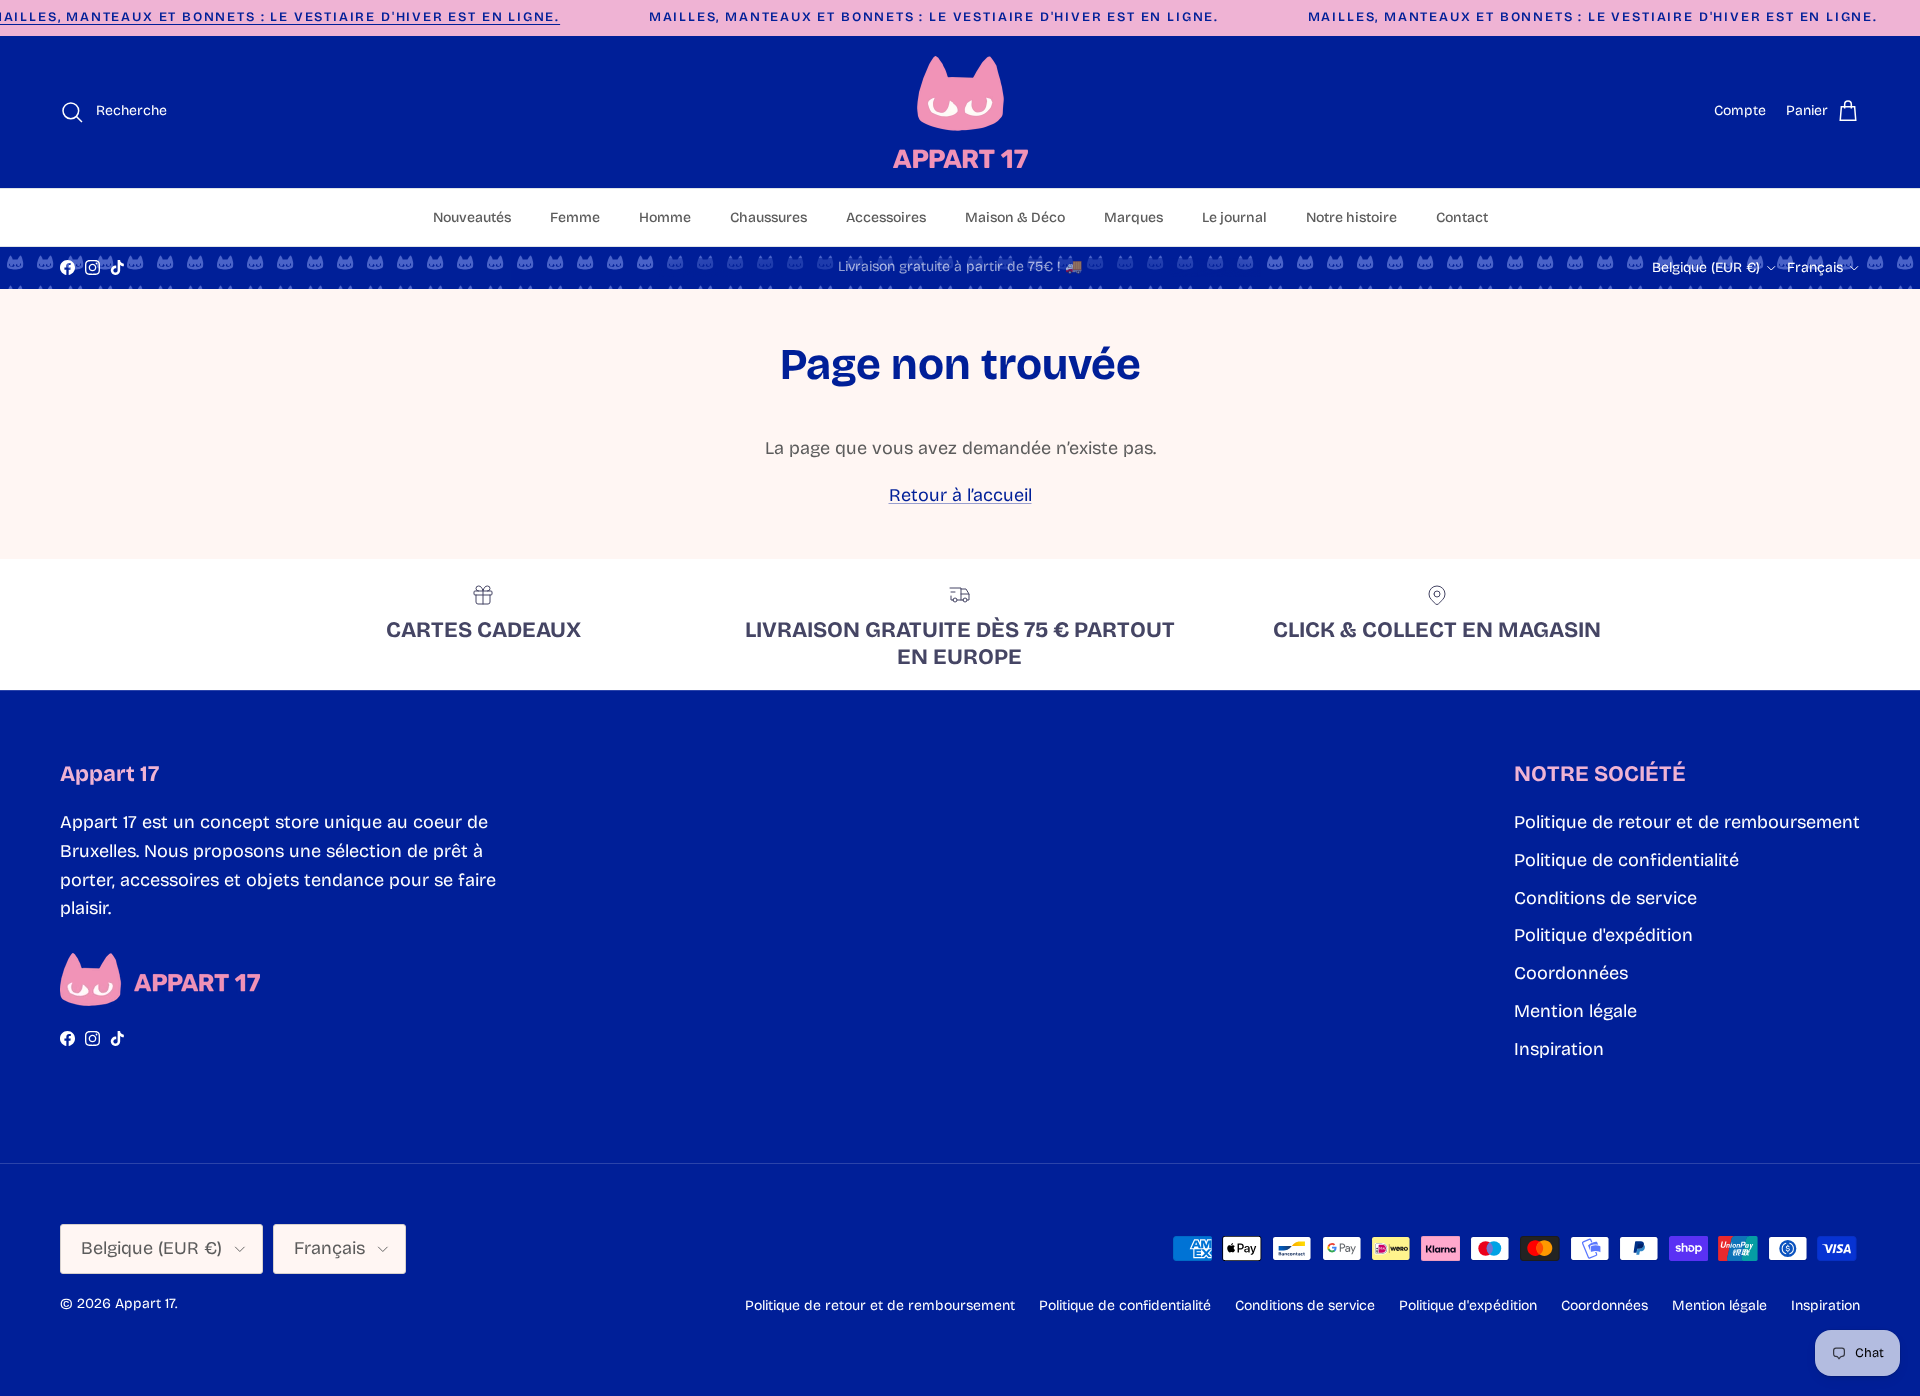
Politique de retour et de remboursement (1687, 822)
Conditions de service (1605, 898)
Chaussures (768, 217)
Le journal (1234, 217)
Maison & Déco (1015, 217)
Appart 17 (145, 1303)
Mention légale (1575, 1011)
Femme (575, 217)
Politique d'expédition (1603, 935)
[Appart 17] (960, 112)
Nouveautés (472, 217)
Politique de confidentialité (1626, 860)
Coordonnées (1571, 973)
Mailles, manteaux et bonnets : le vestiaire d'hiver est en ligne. (934, 17)
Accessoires (886, 217)
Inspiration (1559, 1049)
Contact (1462, 217)
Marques (1133, 217)
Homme (665, 217)
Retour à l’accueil (960, 495)
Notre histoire (1351, 217)
